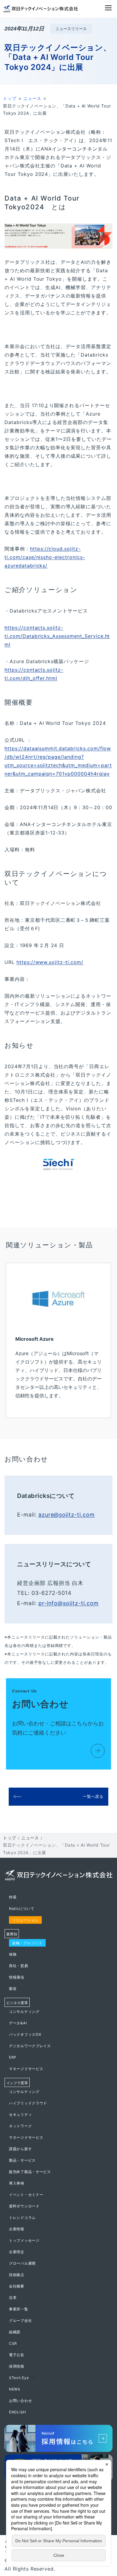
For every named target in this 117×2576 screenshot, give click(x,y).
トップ (10, 98)
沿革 (13, 2298)
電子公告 (17, 2355)
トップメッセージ (24, 2240)
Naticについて (22, 1909)
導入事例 (17, 2183)
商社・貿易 (19, 1966)
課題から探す (20, 2149)
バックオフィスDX (25, 2034)
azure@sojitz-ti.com (67, 1515)
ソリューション (25, 1920)
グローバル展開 (22, 2263)
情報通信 (17, 1977)
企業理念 (17, 2252)
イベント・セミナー (26, 2195)
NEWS (15, 2389)
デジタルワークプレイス (30, 2046)
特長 (13, 1897)
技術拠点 (17, 2275)
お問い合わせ (20, 2401)
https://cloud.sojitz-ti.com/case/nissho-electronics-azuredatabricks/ (45, 557)
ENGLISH (18, 2412)
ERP (13, 2057)
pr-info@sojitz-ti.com (69, 1603)
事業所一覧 (19, 2309)
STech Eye (19, 2378)
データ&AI (18, 2023)
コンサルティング (24, 2012)
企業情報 (17, 2229)
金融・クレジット (27, 1943)
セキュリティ (20, 2114)
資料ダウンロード (24, 2206)
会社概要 (17, 2286)
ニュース (32, 98)
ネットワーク (20, 2126)
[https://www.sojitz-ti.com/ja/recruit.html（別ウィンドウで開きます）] (58, 2440)
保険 (13, 1954)
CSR (13, 2343)
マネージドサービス (26, 2069)
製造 (13, 1989)
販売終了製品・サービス (30, 2172)
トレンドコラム (22, 2217)
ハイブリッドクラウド (28, 2103)
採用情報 (17, 2366)
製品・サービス (22, 2160)
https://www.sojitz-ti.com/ (50, 962)
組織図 (15, 2332)
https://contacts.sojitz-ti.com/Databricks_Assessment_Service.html (57, 636)
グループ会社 (20, 2320)
